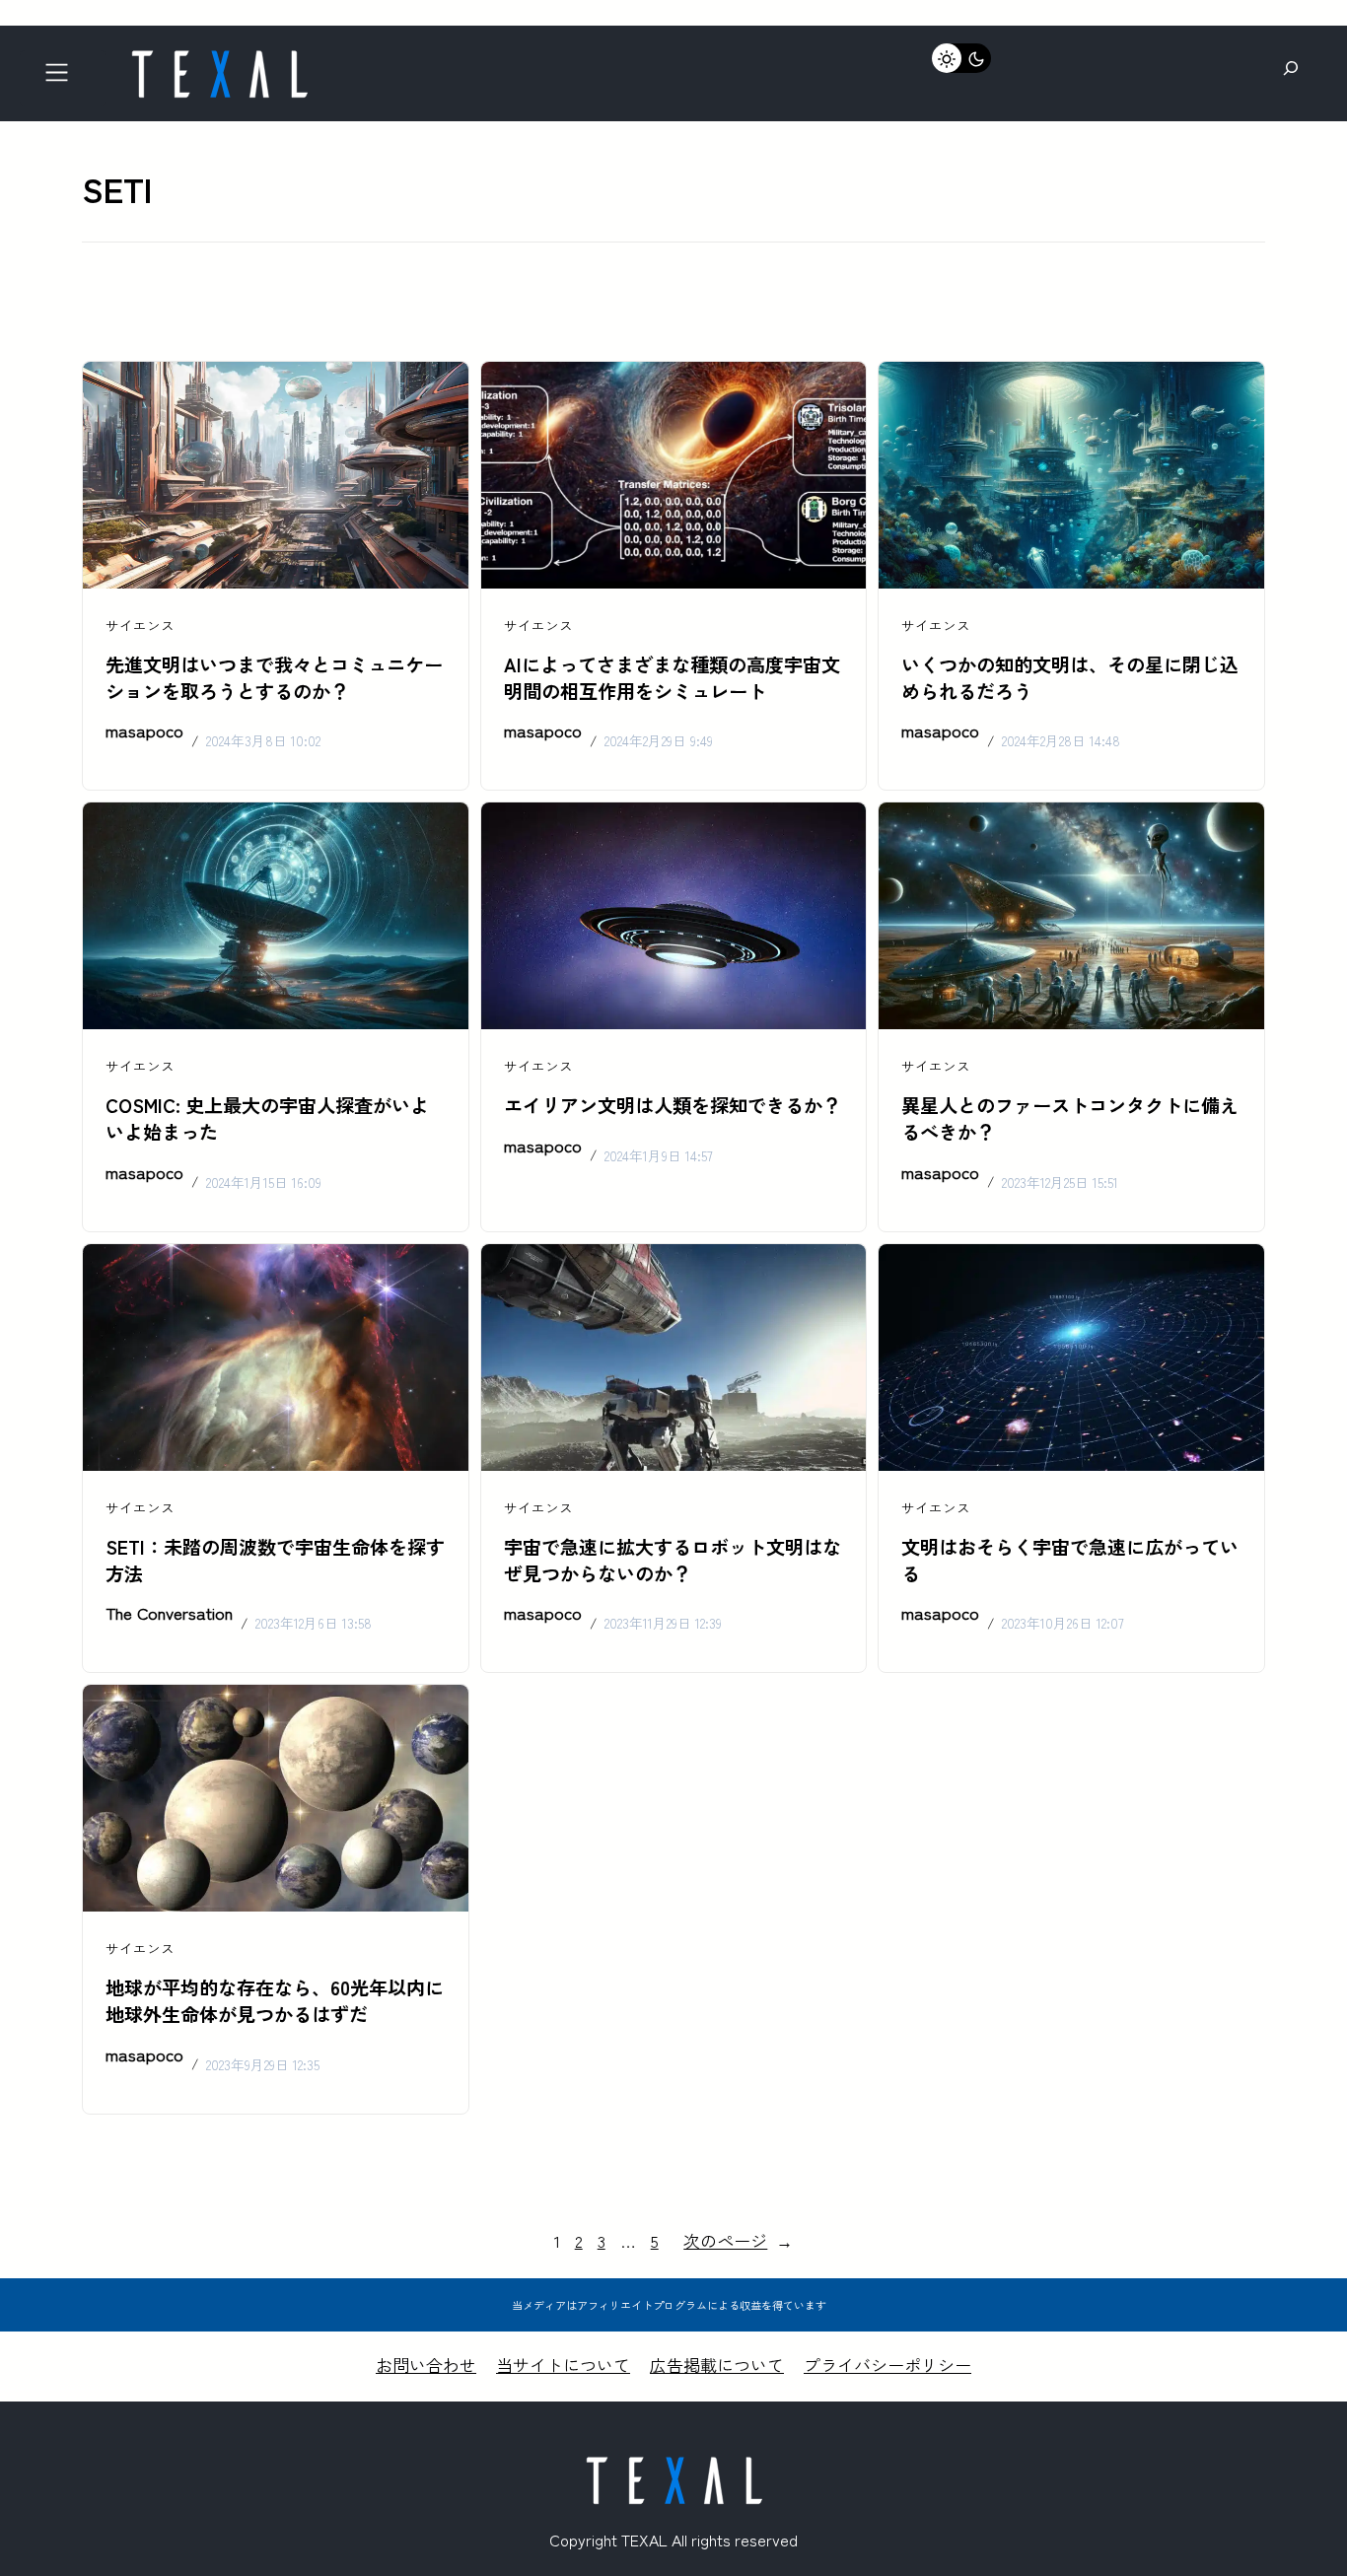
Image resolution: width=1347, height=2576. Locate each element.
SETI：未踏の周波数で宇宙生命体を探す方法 (275, 1560)
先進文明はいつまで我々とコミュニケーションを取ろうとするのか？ (274, 678)
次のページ (738, 2240)
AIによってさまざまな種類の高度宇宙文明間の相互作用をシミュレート (672, 678)
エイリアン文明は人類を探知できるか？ (673, 1105)
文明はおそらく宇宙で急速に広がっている (1070, 1560)
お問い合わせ (426, 2365)
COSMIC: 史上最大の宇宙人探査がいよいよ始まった (267, 1118)
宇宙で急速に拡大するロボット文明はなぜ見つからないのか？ (673, 1560)
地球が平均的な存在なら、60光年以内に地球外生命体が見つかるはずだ (275, 2001)
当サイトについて (563, 2365)
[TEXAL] (219, 57)
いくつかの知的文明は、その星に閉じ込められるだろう (1070, 678)
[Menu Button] (63, 78)
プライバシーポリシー (887, 2365)
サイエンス (140, 625)
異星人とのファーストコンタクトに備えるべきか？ (1070, 1118)
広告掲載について (717, 2365)
